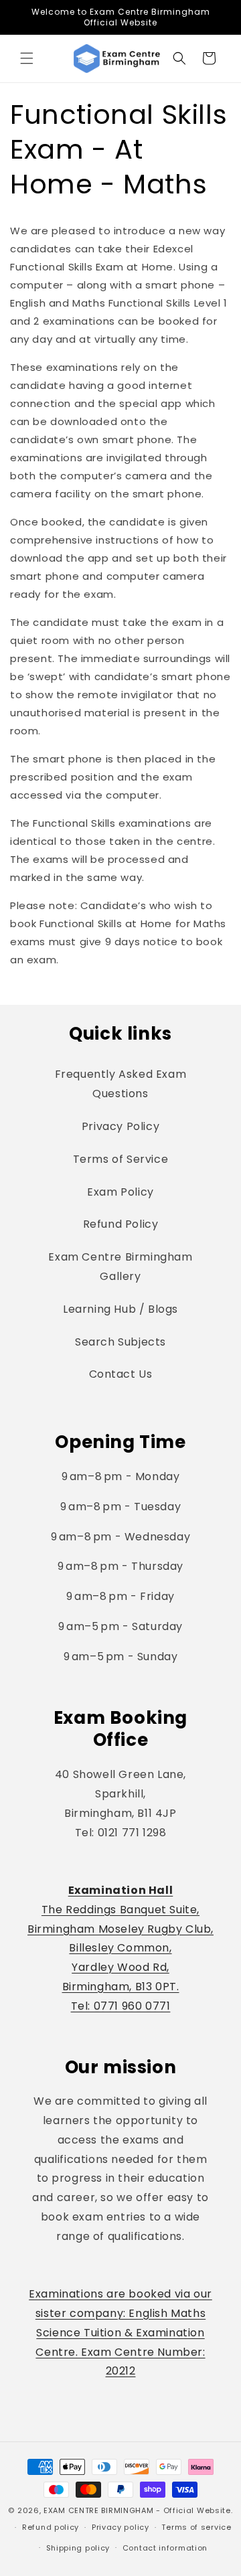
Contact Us (121, 1374)
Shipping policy (78, 2548)
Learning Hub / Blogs (120, 1309)
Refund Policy (121, 1224)
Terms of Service (121, 1159)
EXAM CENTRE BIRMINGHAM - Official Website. (138, 2510)
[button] (27, 58)
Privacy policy (120, 2527)
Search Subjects (120, 1342)
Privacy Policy (120, 1126)
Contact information (165, 2548)
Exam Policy (120, 1192)
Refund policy (51, 2527)
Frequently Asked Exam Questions (121, 1084)
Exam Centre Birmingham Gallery (120, 1267)
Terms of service (196, 2527)
